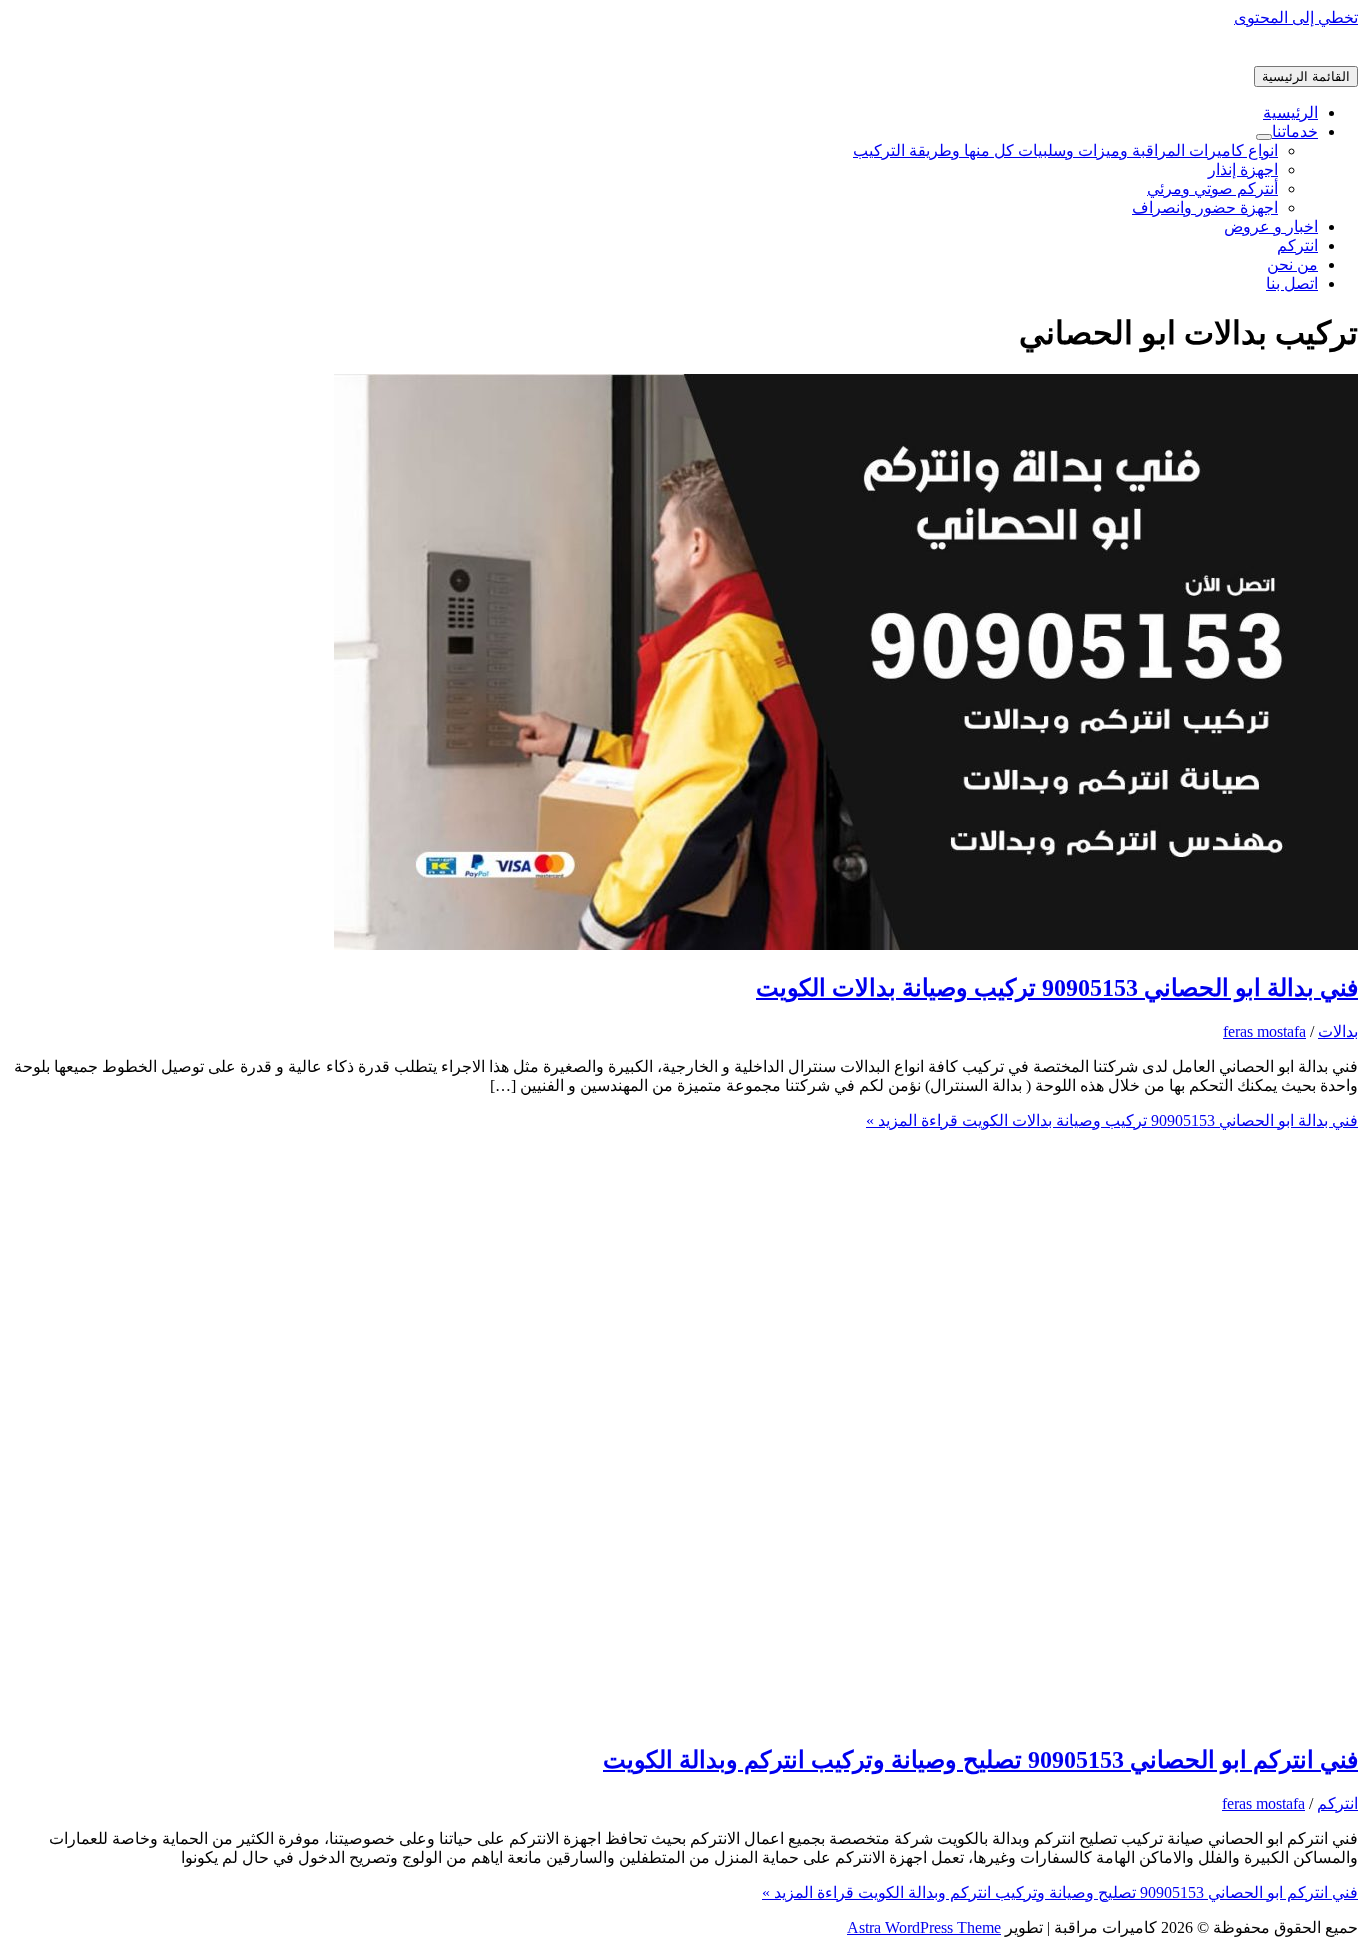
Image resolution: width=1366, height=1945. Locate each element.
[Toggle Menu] (1264, 137)
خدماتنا (1295, 131)
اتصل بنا (1292, 283)
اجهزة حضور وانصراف (1205, 207)
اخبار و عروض (1271, 226)
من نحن (1292, 264)
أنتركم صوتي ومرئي (1212, 188)
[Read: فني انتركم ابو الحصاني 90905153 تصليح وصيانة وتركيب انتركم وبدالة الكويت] (846, 1716)
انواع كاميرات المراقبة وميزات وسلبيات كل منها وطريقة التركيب (1065, 150)
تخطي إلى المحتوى (1296, 17)
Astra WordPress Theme (924, 1927)
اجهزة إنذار (1243, 169)
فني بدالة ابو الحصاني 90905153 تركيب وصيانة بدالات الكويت (1057, 988)
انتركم (1297, 245)
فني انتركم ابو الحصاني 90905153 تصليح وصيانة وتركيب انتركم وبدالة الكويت (980, 1760)
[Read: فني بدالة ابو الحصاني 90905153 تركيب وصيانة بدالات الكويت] (846, 944)
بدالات (1338, 1031)
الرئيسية (1290, 112)
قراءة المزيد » (1112, 1120)
